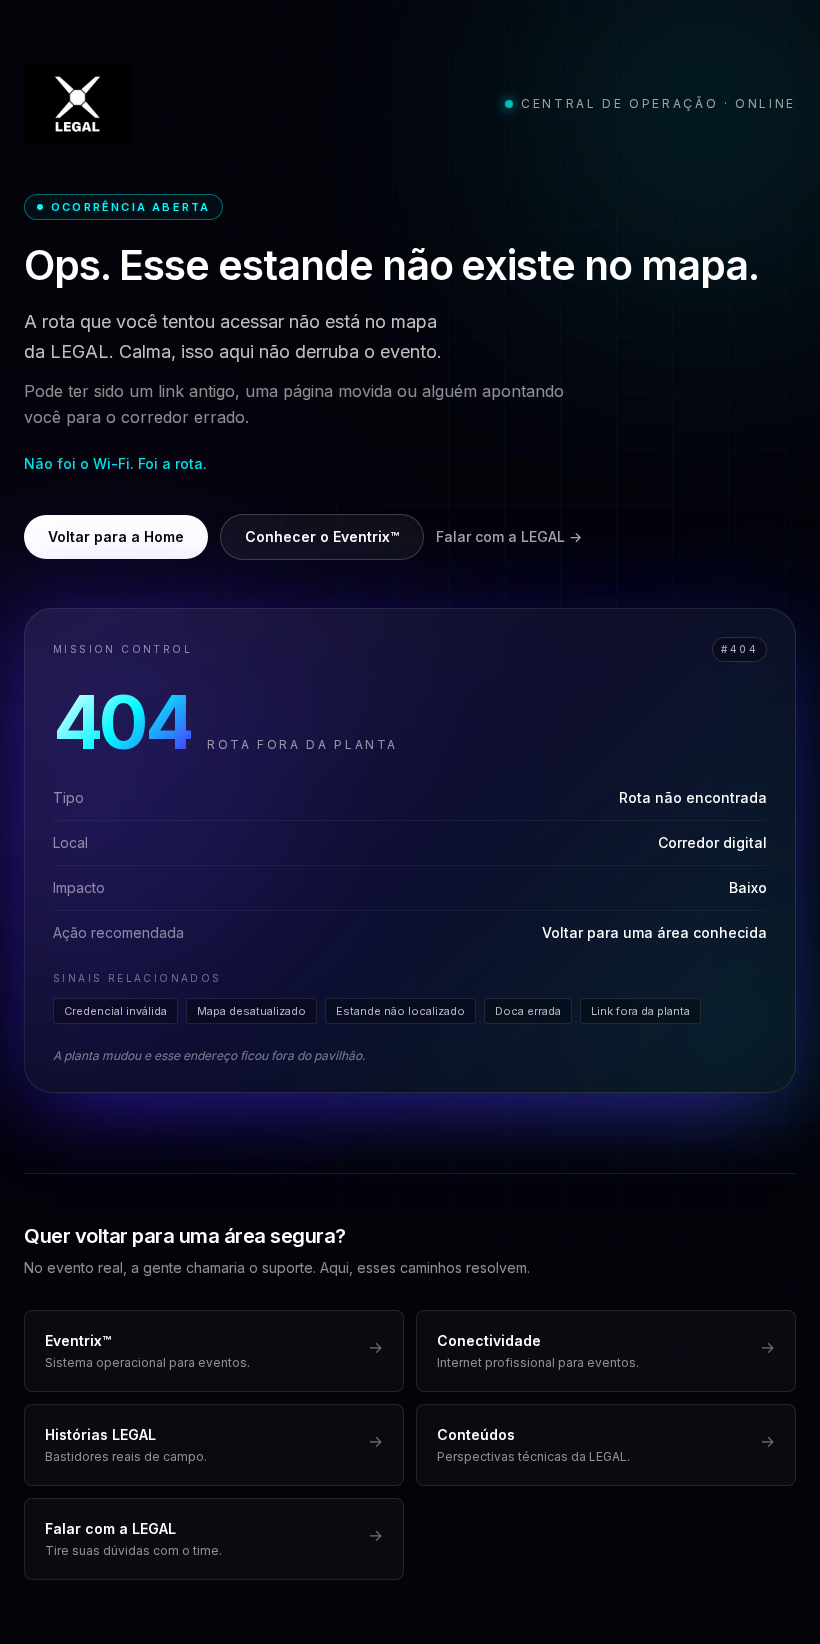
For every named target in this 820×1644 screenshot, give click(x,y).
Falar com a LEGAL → (509, 536)
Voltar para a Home (116, 536)
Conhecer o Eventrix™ (322, 536)
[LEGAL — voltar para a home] (77, 104)
